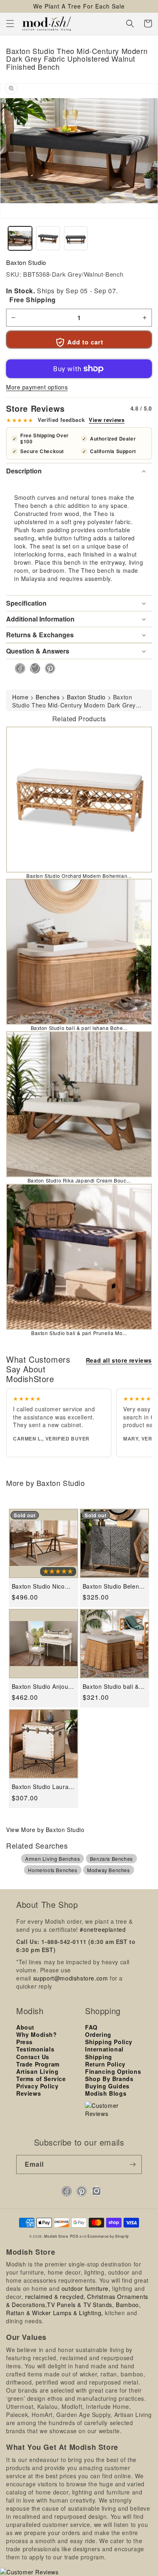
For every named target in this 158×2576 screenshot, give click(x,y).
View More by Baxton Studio (45, 1830)
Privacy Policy (37, 2086)
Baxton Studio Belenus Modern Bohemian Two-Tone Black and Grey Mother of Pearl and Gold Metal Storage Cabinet (114, 1586)
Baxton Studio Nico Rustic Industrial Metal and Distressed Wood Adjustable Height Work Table (43, 1586)
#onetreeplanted (103, 1929)
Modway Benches (108, 1870)
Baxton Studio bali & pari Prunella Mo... (79, 1333)
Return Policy (105, 2064)
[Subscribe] (132, 2164)
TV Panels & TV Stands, (80, 2305)
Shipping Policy (109, 2042)
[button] (10, 24)
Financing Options (113, 2071)
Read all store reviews (119, 1360)
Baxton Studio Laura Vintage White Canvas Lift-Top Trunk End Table (43, 1787)
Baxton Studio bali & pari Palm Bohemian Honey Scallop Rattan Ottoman (113, 1687)
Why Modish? (37, 2034)
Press (25, 2042)
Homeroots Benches (52, 1870)
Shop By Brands (109, 2079)
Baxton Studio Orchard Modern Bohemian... (79, 876)
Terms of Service (41, 2079)
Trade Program (38, 2064)
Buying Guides (107, 2086)
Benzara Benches (111, 1859)
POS (74, 2236)
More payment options (37, 387)
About (25, 2027)
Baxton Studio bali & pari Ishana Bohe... (79, 1028)
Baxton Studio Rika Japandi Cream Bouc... (79, 1180)
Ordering (98, 2034)
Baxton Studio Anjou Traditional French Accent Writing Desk (40, 1687)
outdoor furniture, (86, 2288)
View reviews (107, 420)
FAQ (91, 2027)
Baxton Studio (26, 262)
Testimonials (35, 2049)
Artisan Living (37, 2071)
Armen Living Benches (52, 1859)
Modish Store (56, 2236)
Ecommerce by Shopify (108, 2236)
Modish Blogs (106, 2093)
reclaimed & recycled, (55, 2296)
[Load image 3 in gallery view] (76, 238)
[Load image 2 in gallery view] (48, 238)
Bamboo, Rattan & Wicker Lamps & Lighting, (73, 2309)
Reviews (29, 2093)
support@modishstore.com (71, 1978)
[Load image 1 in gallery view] (20, 238)
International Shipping (104, 2053)
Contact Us (33, 2057)
